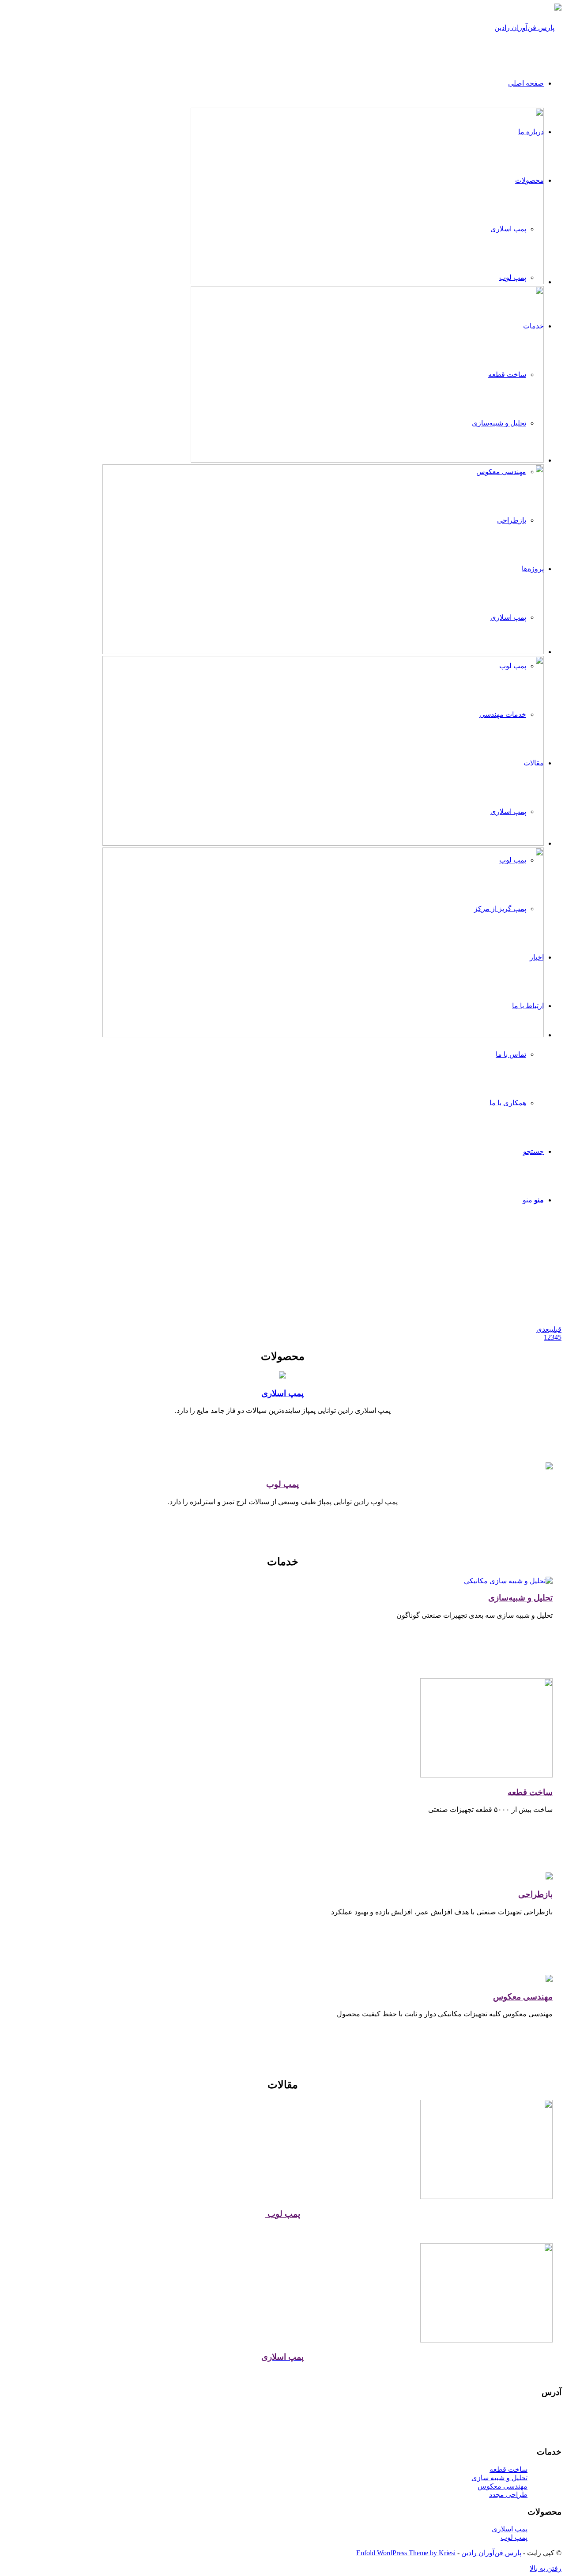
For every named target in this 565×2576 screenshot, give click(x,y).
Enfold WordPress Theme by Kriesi (406, 2553)
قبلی (556, 1329)
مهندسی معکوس (523, 1997)
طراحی (531, 1894)
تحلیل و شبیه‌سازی (520, 1598)
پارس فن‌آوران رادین (491, 2553)
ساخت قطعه (530, 1792)
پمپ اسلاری (282, 1393)
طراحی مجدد (508, 2495)
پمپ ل (289, 1484)
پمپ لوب (283, 2214)
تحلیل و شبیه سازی (499, 2478)
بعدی (544, 1329)
